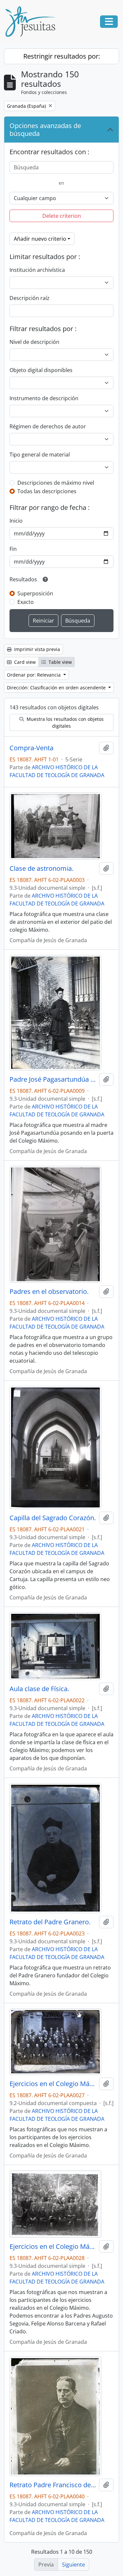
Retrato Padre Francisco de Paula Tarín (53, 2485)
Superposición (35, 593)
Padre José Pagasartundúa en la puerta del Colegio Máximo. (53, 1079)
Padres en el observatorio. (49, 1292)
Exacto (26, 602)
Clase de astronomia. (41, 868)
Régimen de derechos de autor (48, 426)
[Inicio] (33, 22)
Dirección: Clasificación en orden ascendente (57, 688)
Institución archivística (37, 270)
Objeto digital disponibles (41, 370)
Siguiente (73, 2565)
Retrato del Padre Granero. (50, 1922)
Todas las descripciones (47, 491)
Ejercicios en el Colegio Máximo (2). (53, 2247)
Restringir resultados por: (62, 56)
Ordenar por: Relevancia (34, 675)
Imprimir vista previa (36, 649)
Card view (24, 662)
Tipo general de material (40, 455)
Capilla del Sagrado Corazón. (53, 1518)
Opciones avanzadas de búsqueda (45, 130)
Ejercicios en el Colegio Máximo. (53, 2084)
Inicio (16, 521)
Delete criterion (62, 216)
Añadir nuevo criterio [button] (40, 239)
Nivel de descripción (34, 342)
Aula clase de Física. (39, 1689)
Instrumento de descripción (44, 398)
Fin (13, 549)
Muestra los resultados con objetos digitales (64, 722)
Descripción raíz (30, 298)
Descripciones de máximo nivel (56, 483)
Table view (60, 662)
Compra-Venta (31, 748)
